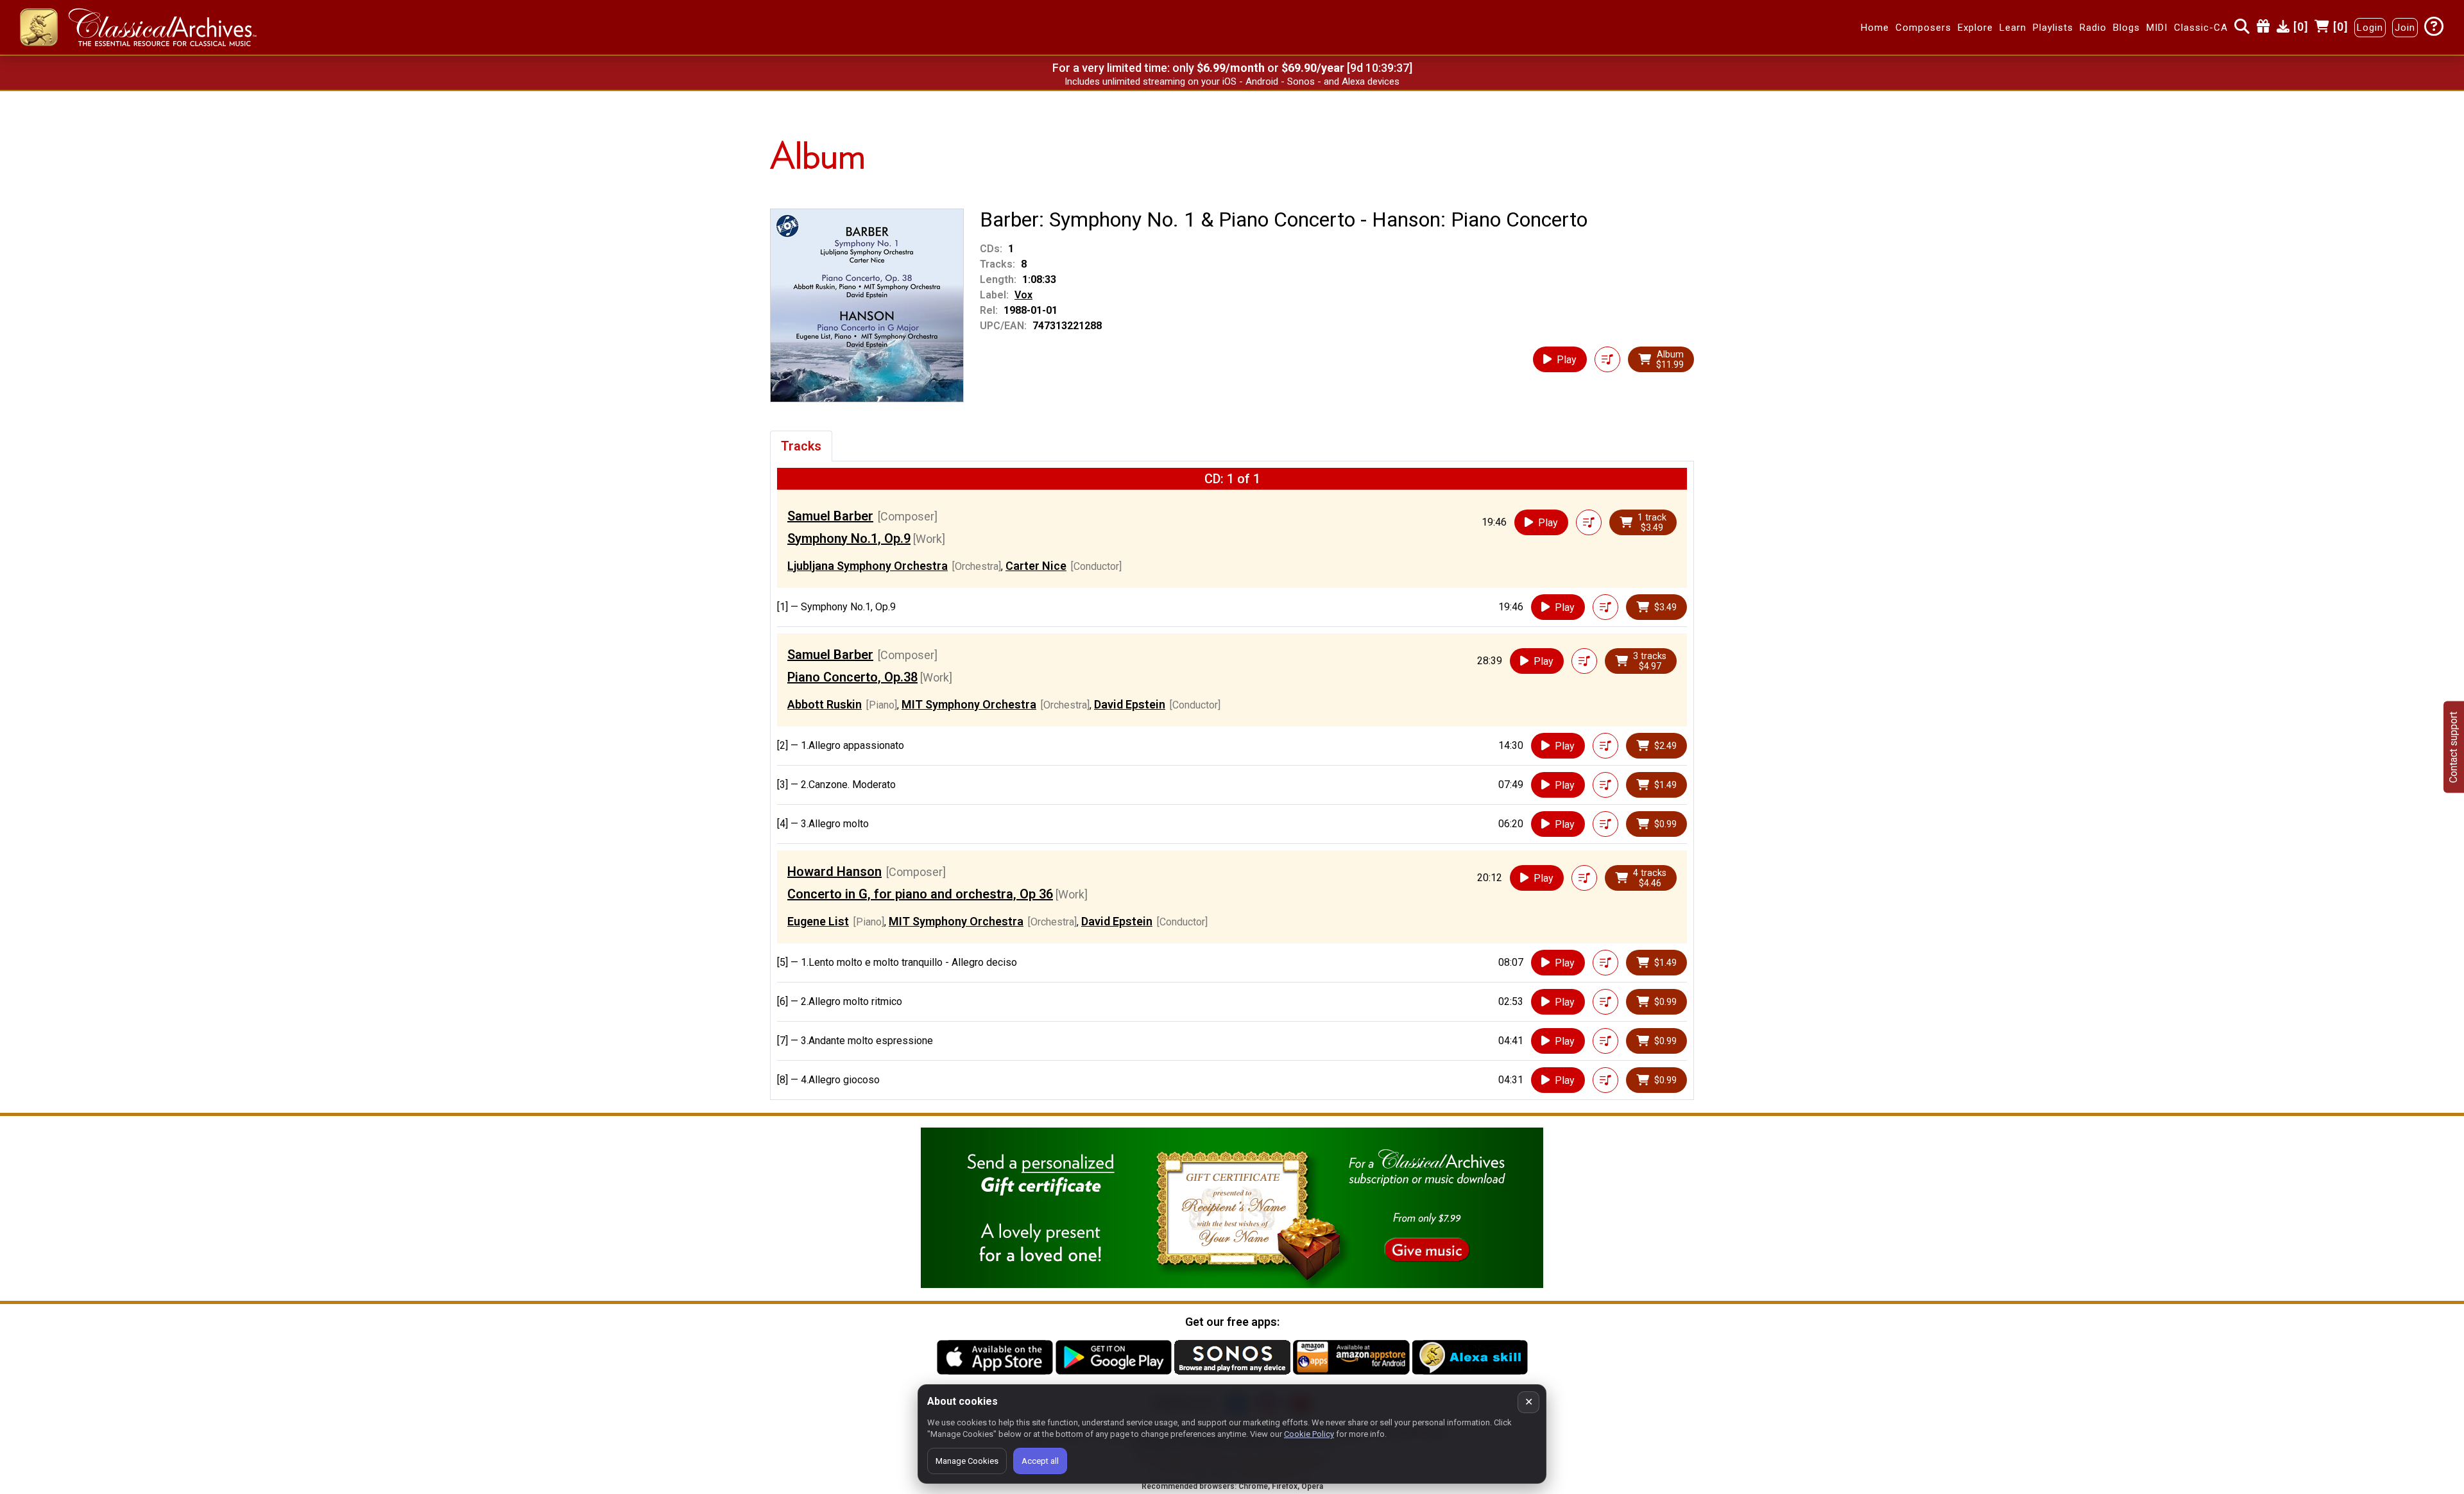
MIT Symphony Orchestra (969, 704)
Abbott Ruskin (825, 704)
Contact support (2453, 747)
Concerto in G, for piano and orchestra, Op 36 (920, 894)
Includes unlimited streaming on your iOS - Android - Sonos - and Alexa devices (1232, 82)
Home (1875, 28)
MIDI (2157, 28)
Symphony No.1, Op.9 (849, 538)
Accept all (1040, 1461)
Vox (1023, 295)
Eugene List (818, 921)
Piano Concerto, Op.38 (852, 677)
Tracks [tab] (801, 446)
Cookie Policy (1309, 1434)
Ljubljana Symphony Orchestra (868, 566)
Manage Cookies (967, 1461)
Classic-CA (2201, 28)
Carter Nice (1036, 566)
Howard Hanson (834, 872)
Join (2405, 28)
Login (2370, 28)
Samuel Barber (830, 516)
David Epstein (1130, 704)
